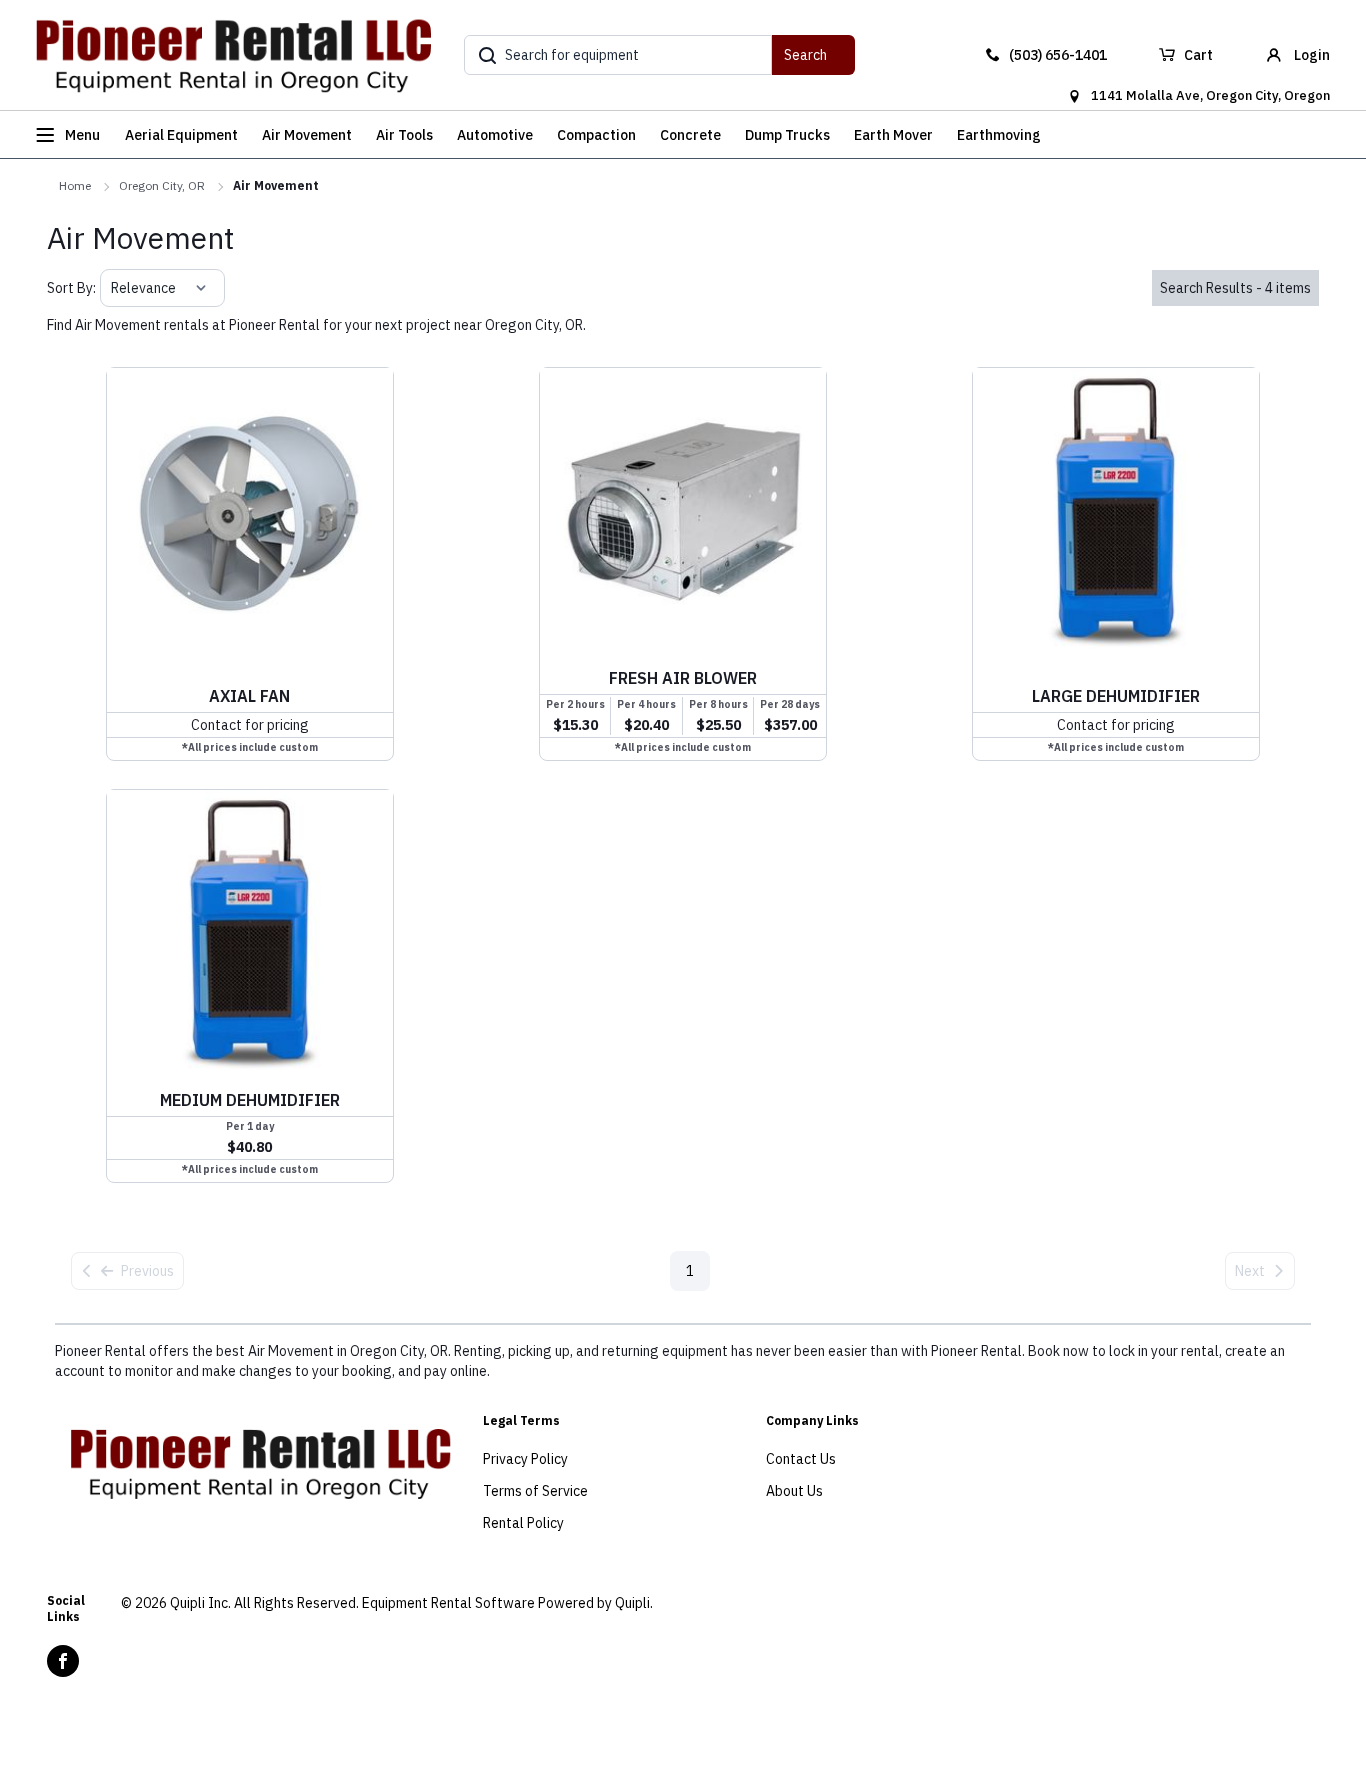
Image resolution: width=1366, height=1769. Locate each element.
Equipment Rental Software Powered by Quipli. (507, 1603)
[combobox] (112, 288)
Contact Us (801, 1459)
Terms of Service (535, 1491)
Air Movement (276, 185)
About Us (794, 1491)
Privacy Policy (525, 1459)
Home (75, 185)
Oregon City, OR (162, 185)
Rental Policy (523, 1523)
